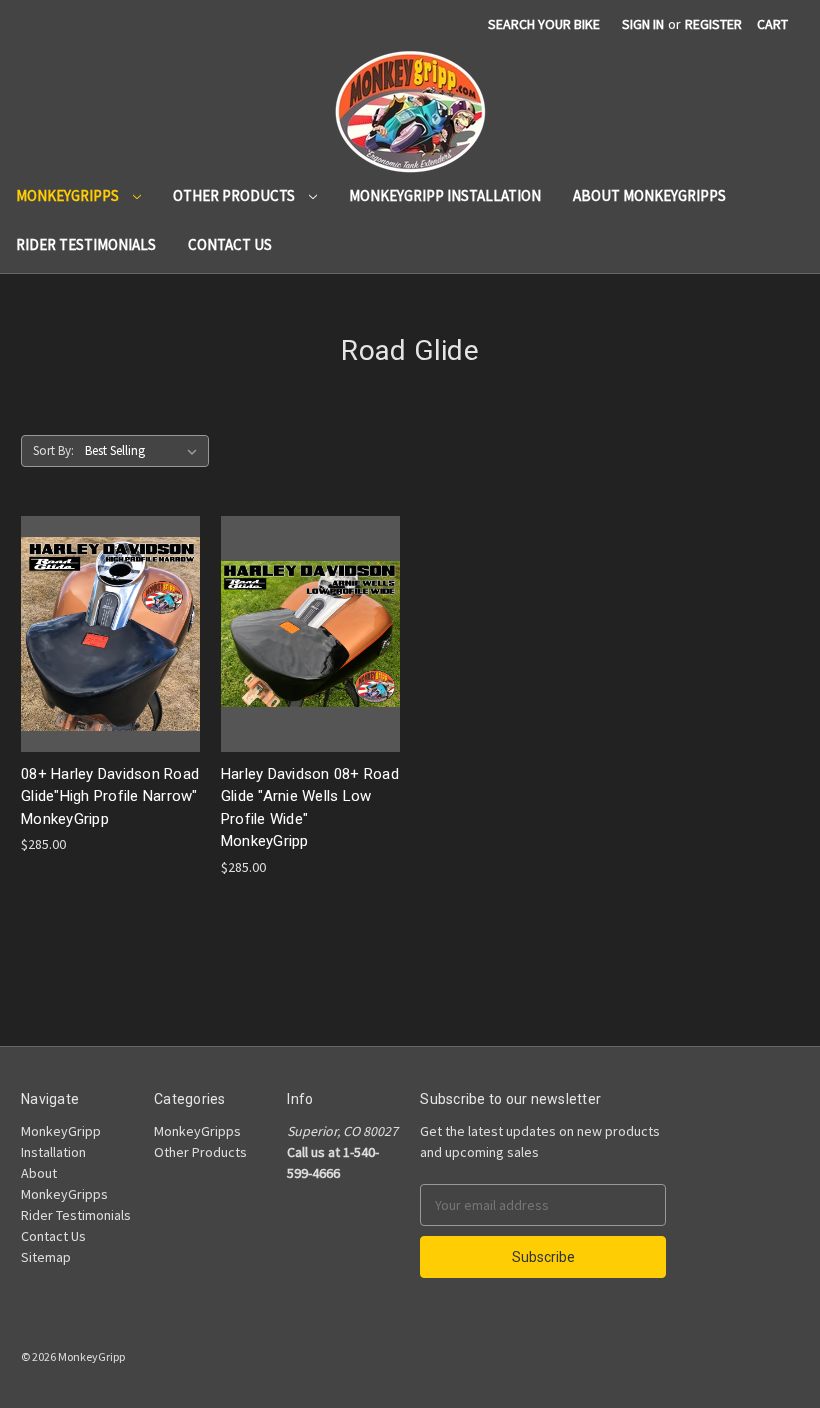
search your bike (544, 24)
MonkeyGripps (69, 195)
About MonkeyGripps (649, 195)
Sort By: (53, 450)
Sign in (643, 24)
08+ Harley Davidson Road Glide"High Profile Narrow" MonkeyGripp (110, 796)
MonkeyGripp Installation (445, 195)
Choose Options (110, 651)
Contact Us (230, 244)
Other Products (235, 195)
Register (713, 24)
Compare (104, 616)
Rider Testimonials (86, 244)
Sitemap (46, 1257)
